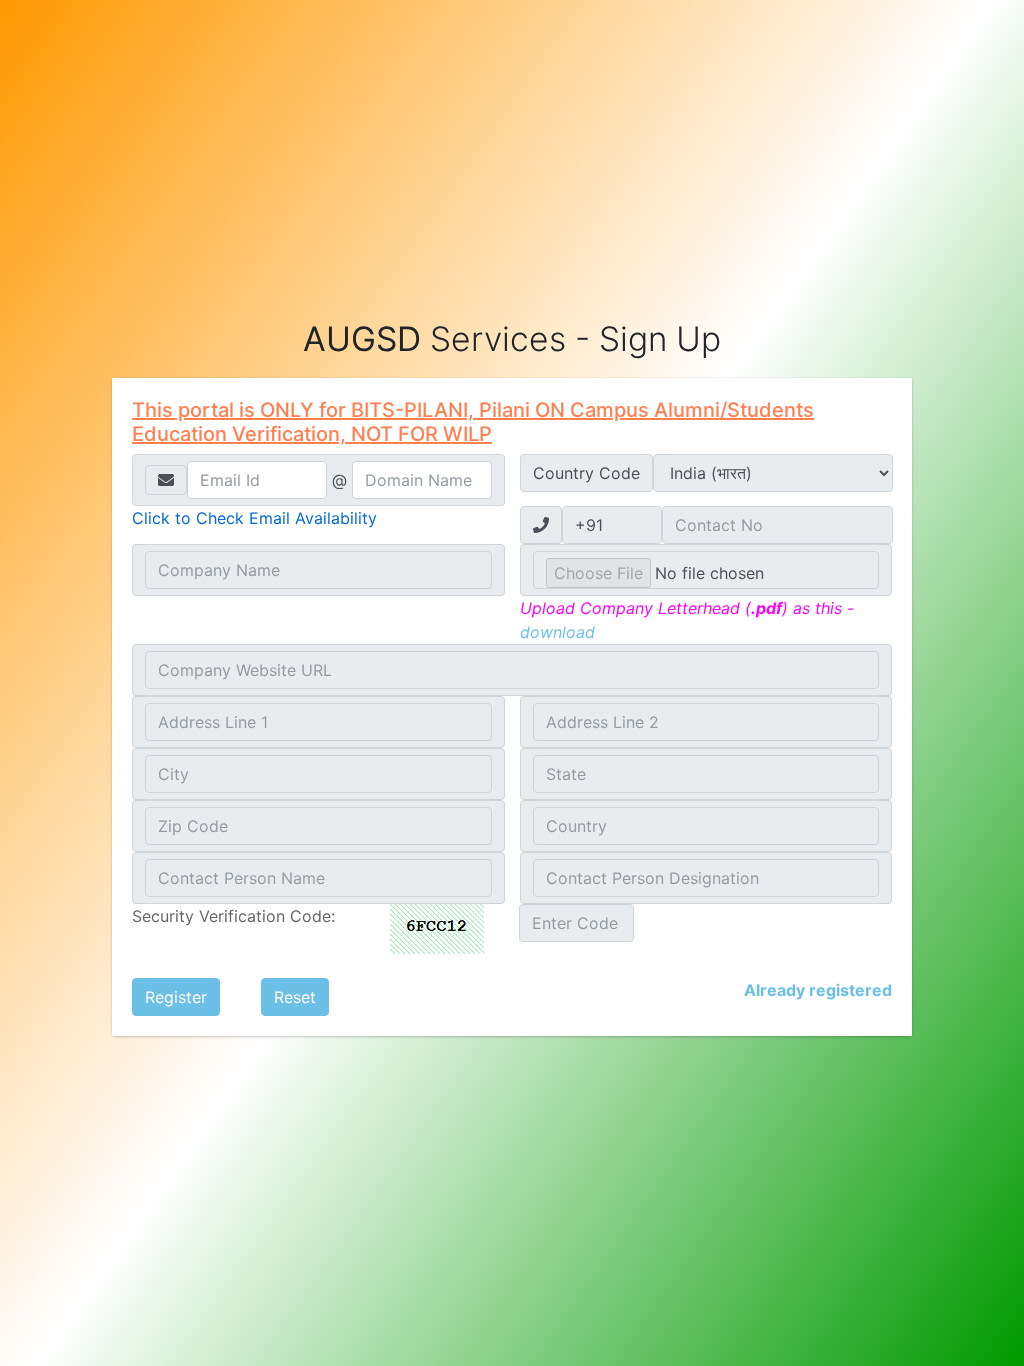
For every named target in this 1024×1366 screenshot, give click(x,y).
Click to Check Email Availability (254, 518)
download (557, 632)
